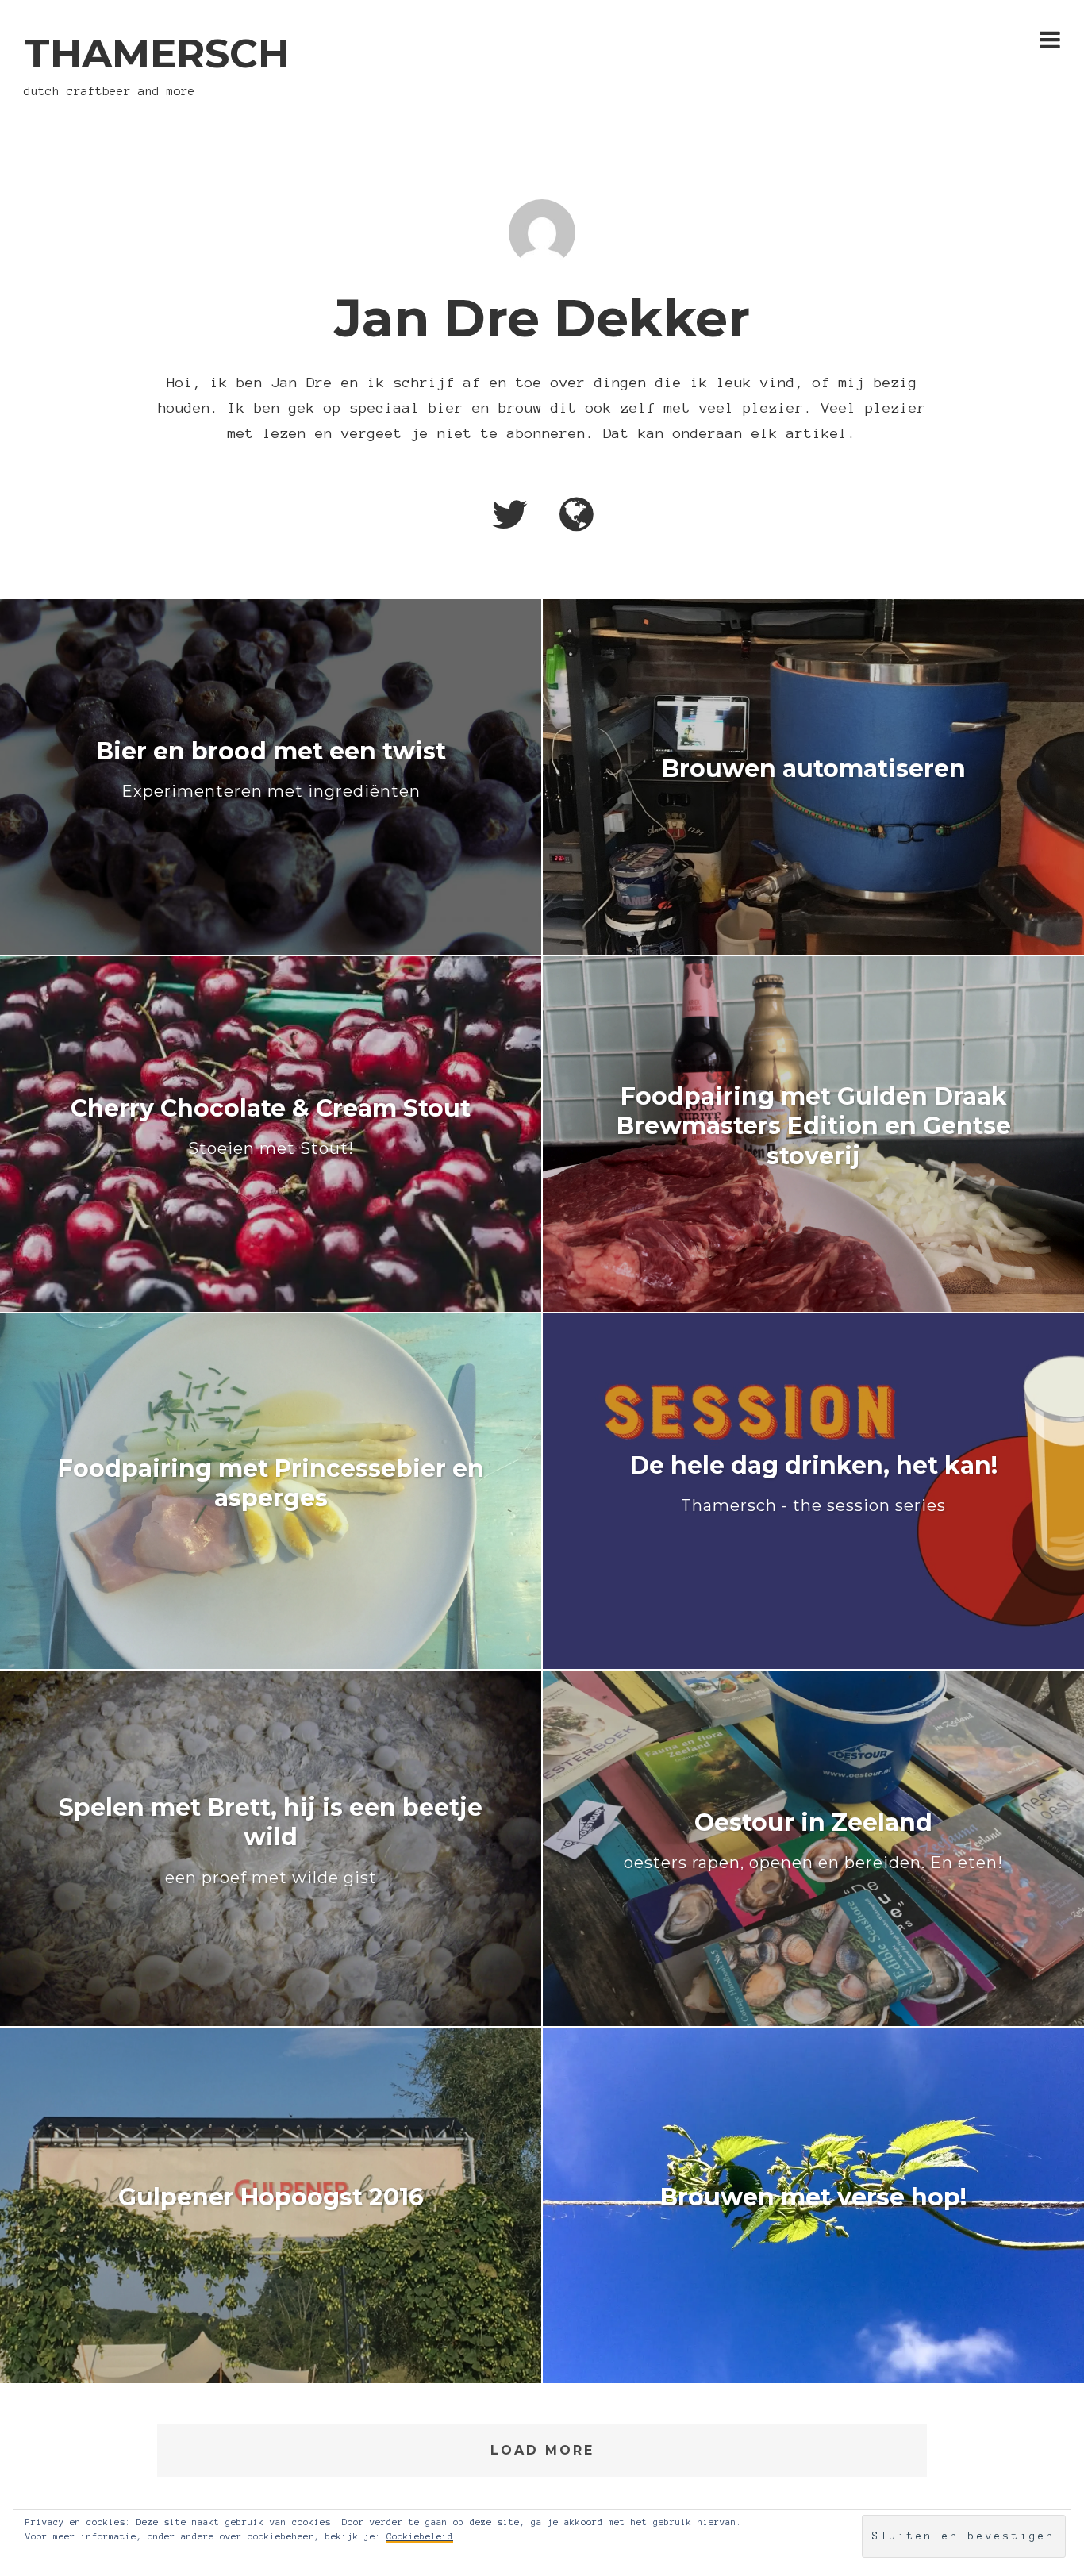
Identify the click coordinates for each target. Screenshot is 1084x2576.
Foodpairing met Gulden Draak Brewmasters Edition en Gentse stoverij (814, 1126)
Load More (542, 2450)
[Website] (577, 516)
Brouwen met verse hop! (813, 2197)
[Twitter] (509, 516)
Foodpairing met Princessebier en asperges (271, 1483)
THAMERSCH (157, 54)
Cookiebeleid (420, 2536)
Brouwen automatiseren (814, 769)
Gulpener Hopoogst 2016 (271, 2197)
